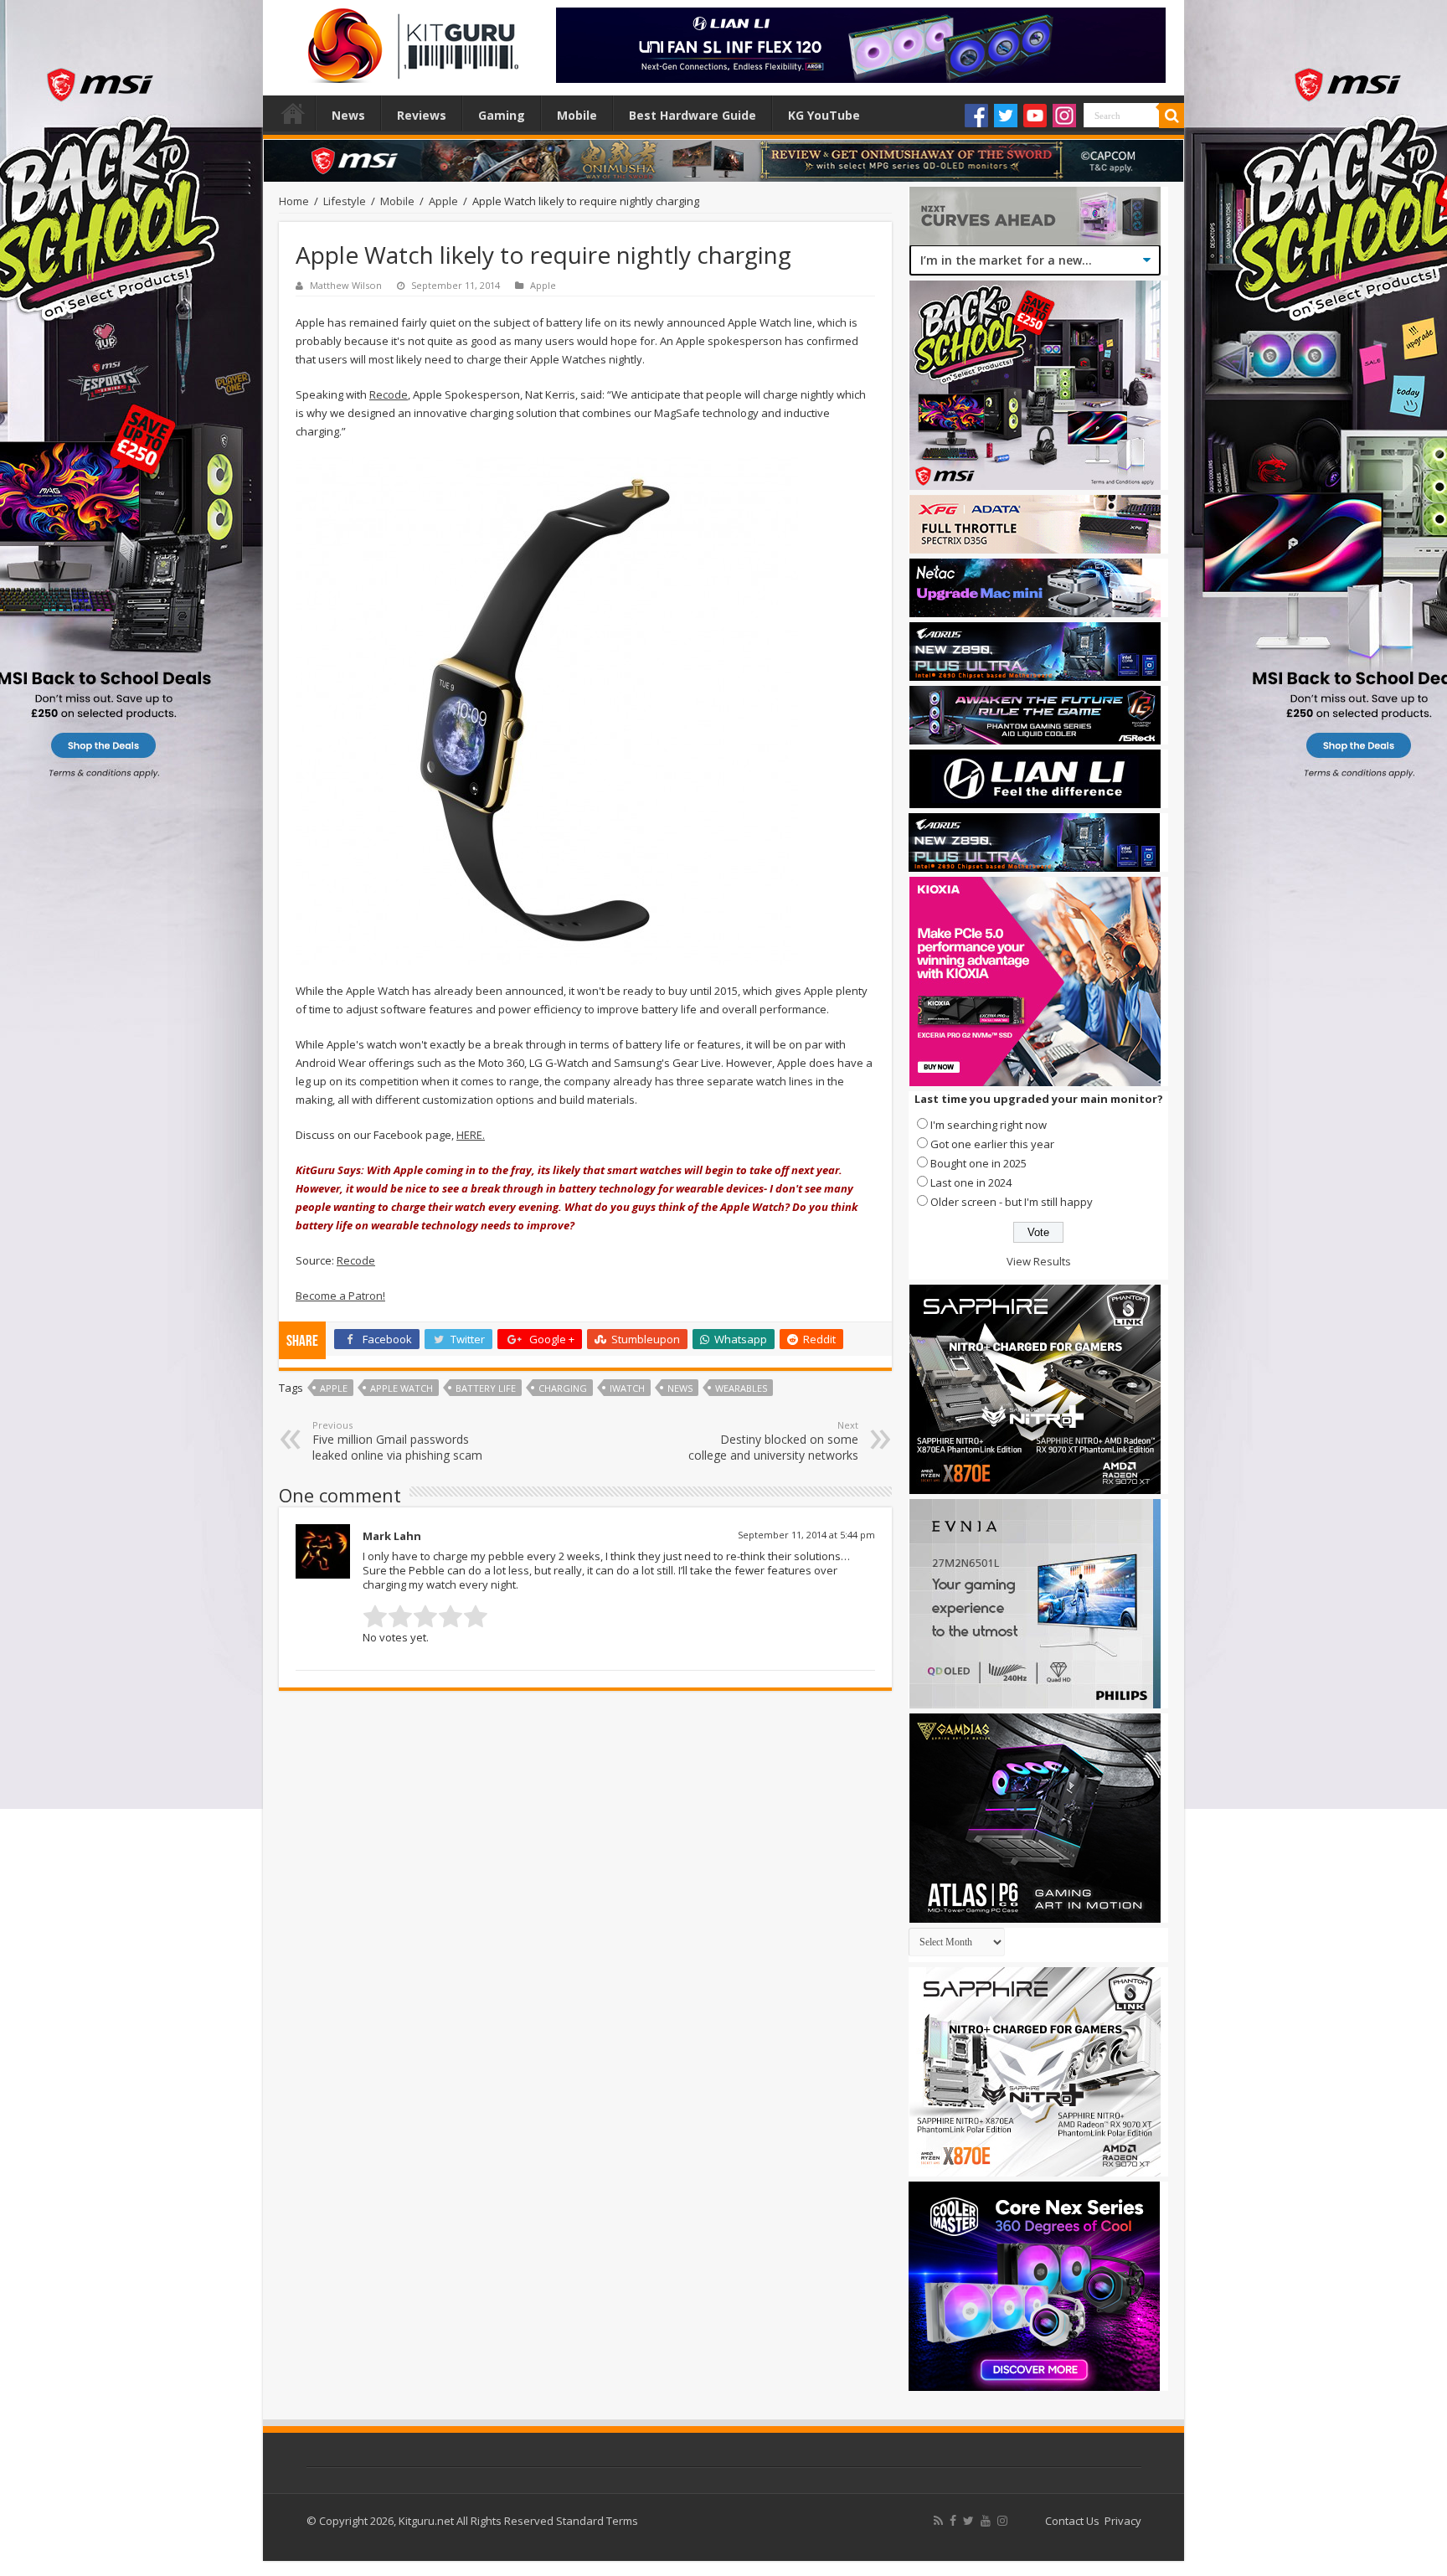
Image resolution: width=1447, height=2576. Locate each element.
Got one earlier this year (992, 1144)
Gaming (502, 115)
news (680, 1388)
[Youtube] (1035, 116)
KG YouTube (824, 115)
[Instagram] (1064, 116)
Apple (443, 201)
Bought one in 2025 (978, 1163)
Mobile (577, 115)
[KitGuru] (409, 40)
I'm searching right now (989, 1125)
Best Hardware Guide (693, 115)
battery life (486, 1388)
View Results (1039, 1261)
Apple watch (402, 1388)
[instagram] (1002, 2521)
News (348, 115)
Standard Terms (597, 2521)
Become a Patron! (340, 1296)
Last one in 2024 (971, 1182)
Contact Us (1072, 2521)
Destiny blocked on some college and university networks (773, 1441)
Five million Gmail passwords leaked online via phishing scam (397, 1441)
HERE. (471, 1135)
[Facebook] (976, 116)
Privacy (1123, 2521)
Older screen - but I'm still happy (1012, 1202)
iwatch (627, 1388)
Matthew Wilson (346, 285)
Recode (389, 394)
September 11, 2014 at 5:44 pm (806, 1535)
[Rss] (938, 2521)
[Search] (1172, 116)
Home (293, 113)
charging (563, 1388)
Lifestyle (345, 201)
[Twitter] (1006, 116)
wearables (741, 1388)
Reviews (422, 115)
